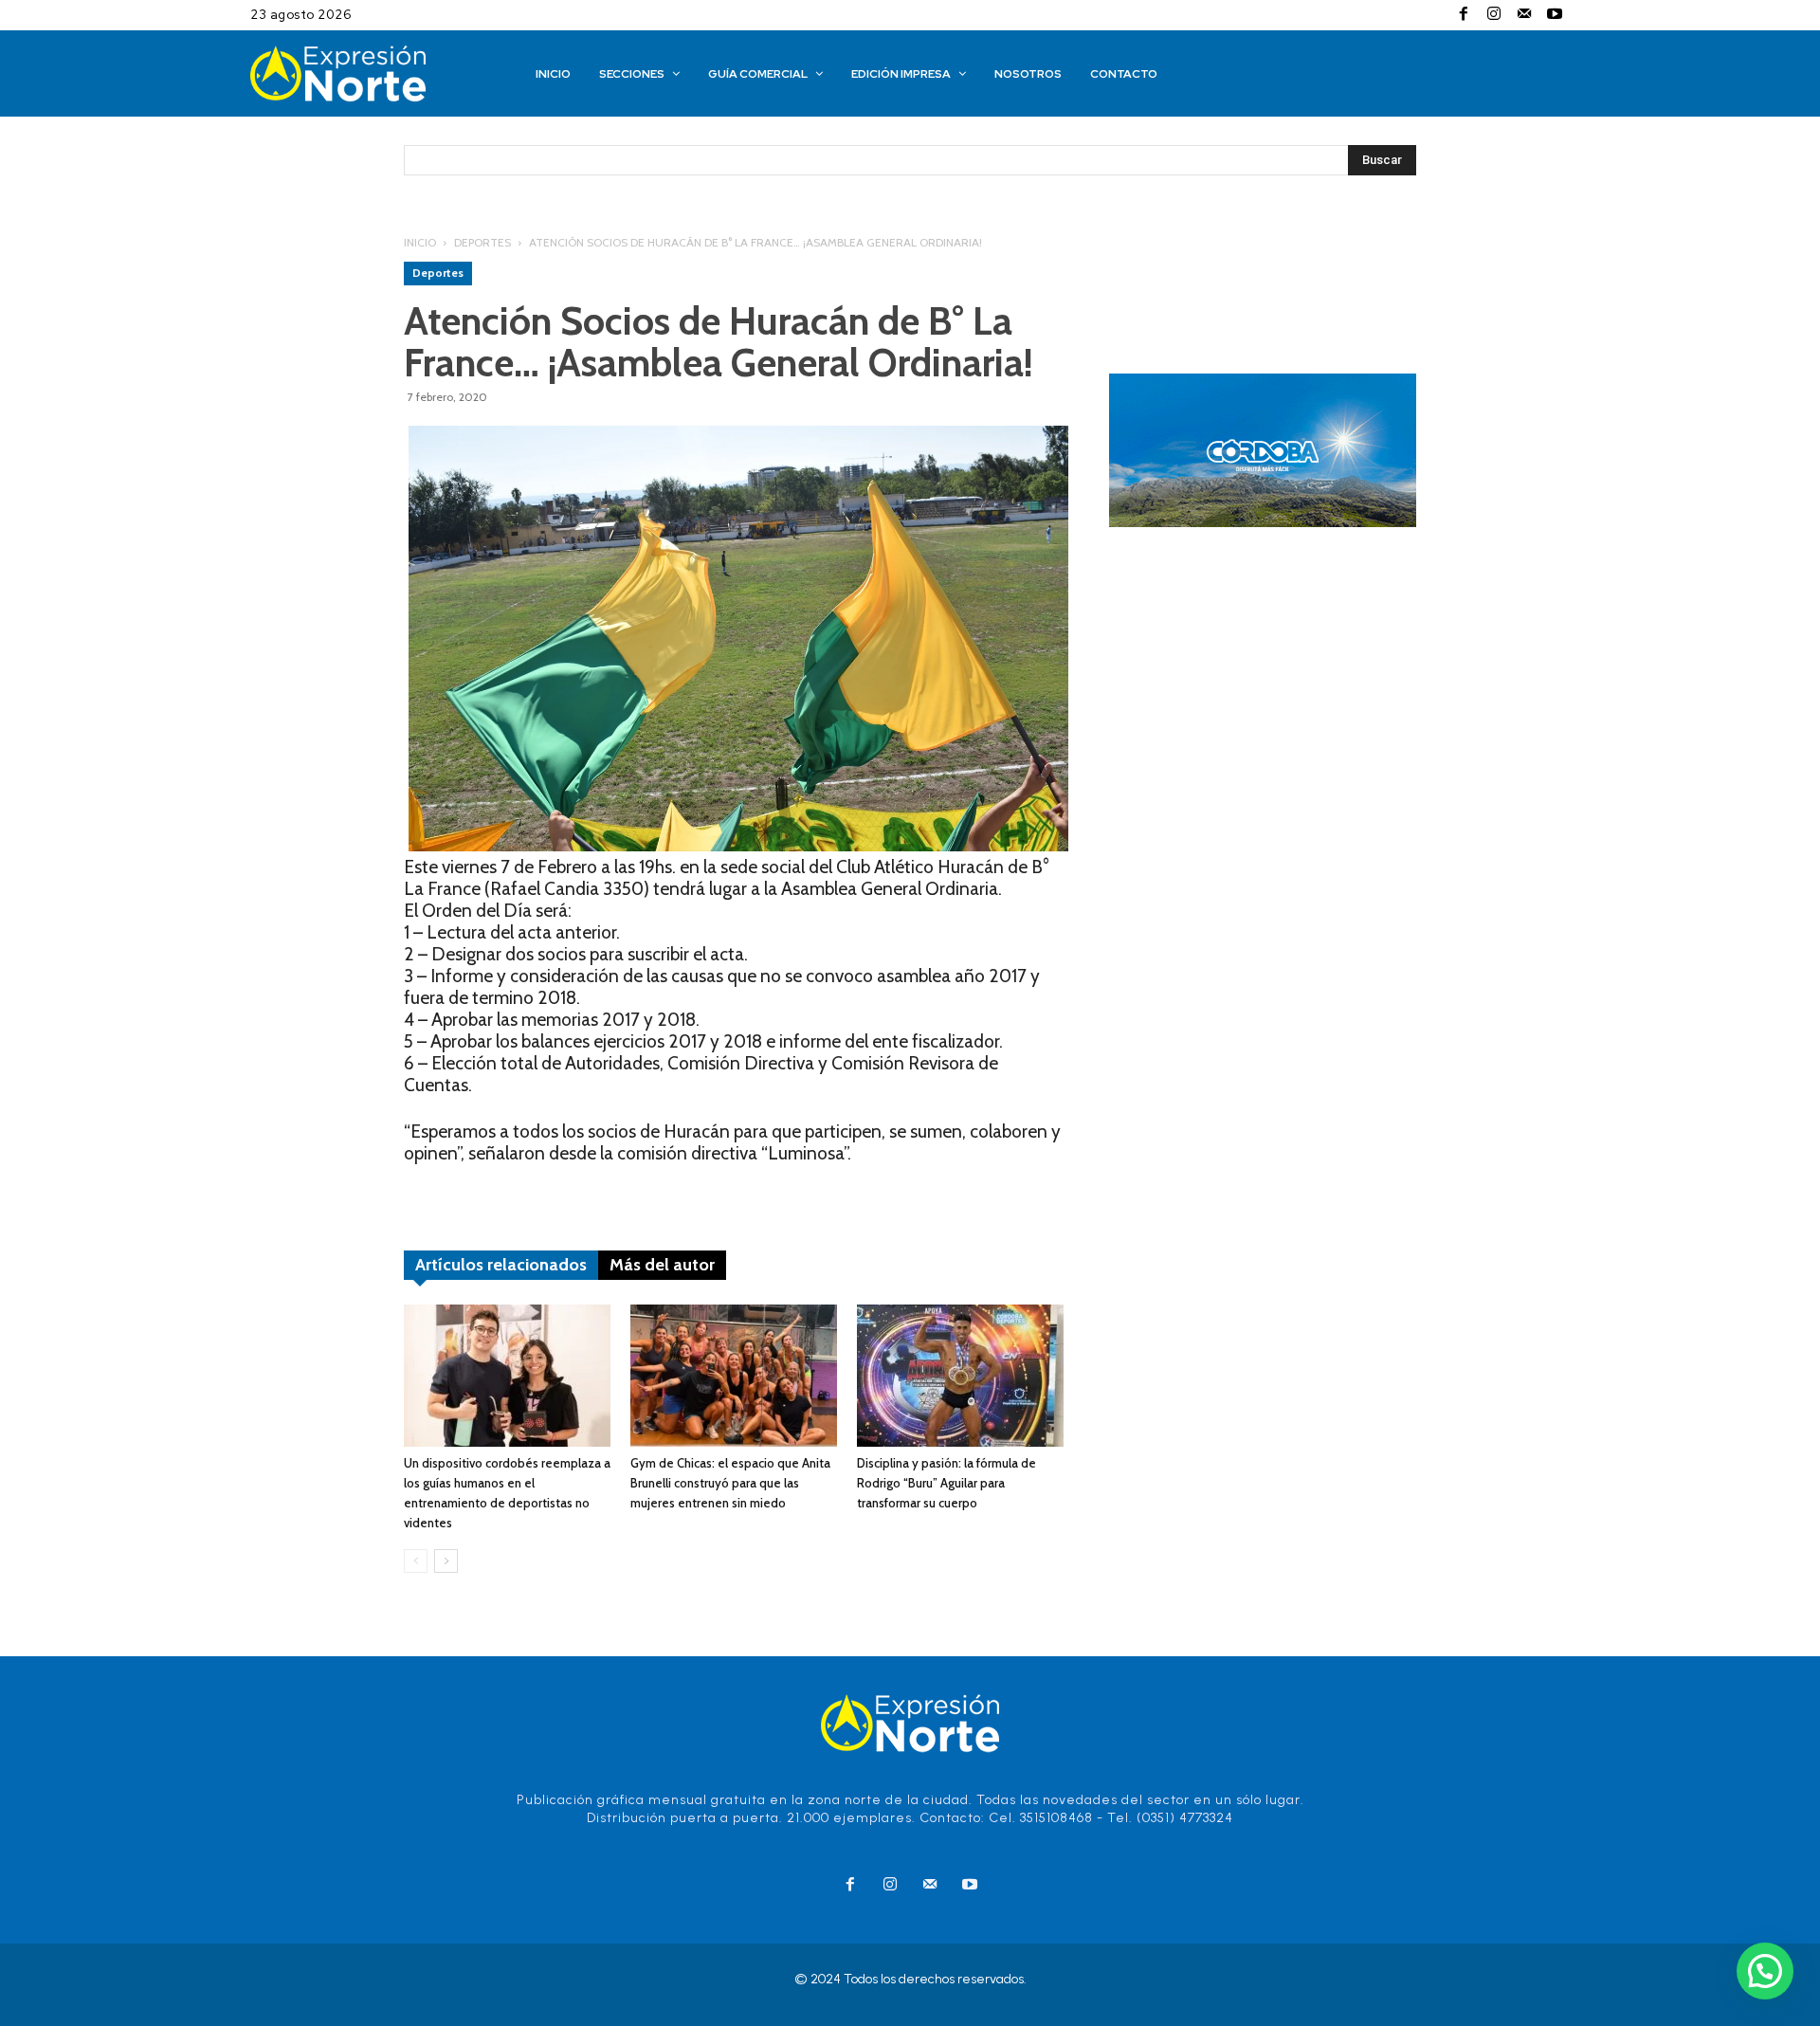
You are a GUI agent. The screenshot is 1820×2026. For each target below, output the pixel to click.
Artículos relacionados (501, 1265)
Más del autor (662, 1265)
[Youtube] (1555, 15)
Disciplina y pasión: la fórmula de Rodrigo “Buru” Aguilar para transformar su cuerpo (946, 1483)
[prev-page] (416, 1561)
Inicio (420, 242)
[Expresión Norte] (367, 73)
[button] (1765, 1971)
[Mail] (1524, 15)
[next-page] (446, 1561)
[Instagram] (1494, 15)
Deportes (482, 242)
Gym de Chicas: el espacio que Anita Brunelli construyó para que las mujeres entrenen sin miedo (730, 1483)
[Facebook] (1464, 15)
